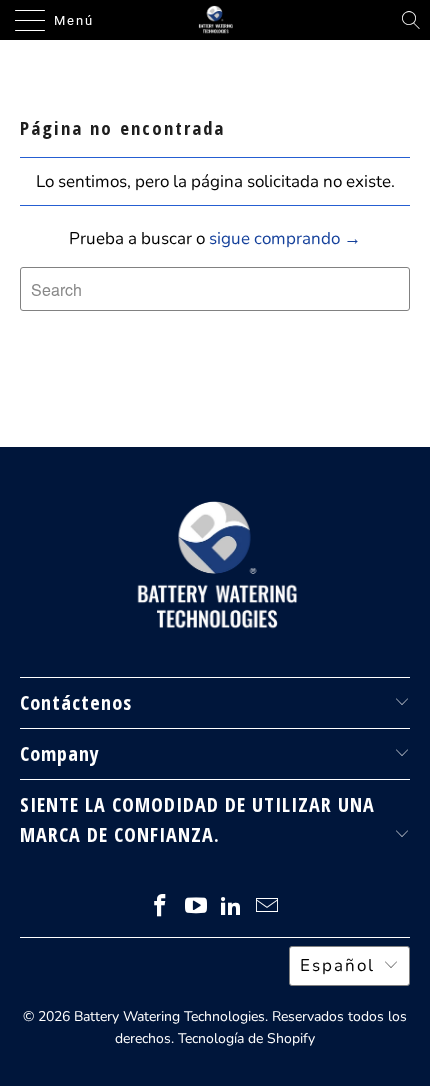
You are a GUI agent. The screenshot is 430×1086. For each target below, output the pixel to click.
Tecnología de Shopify (246, 1038)
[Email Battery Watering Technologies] (268, 908)
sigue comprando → (285, 238)
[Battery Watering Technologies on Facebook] (161, 908)
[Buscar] (411, 20)
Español (337, 965)
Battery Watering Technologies (169, 1016)
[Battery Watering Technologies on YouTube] (196, 908)
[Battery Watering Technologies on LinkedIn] (232, 908)
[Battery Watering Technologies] (215, 20)
